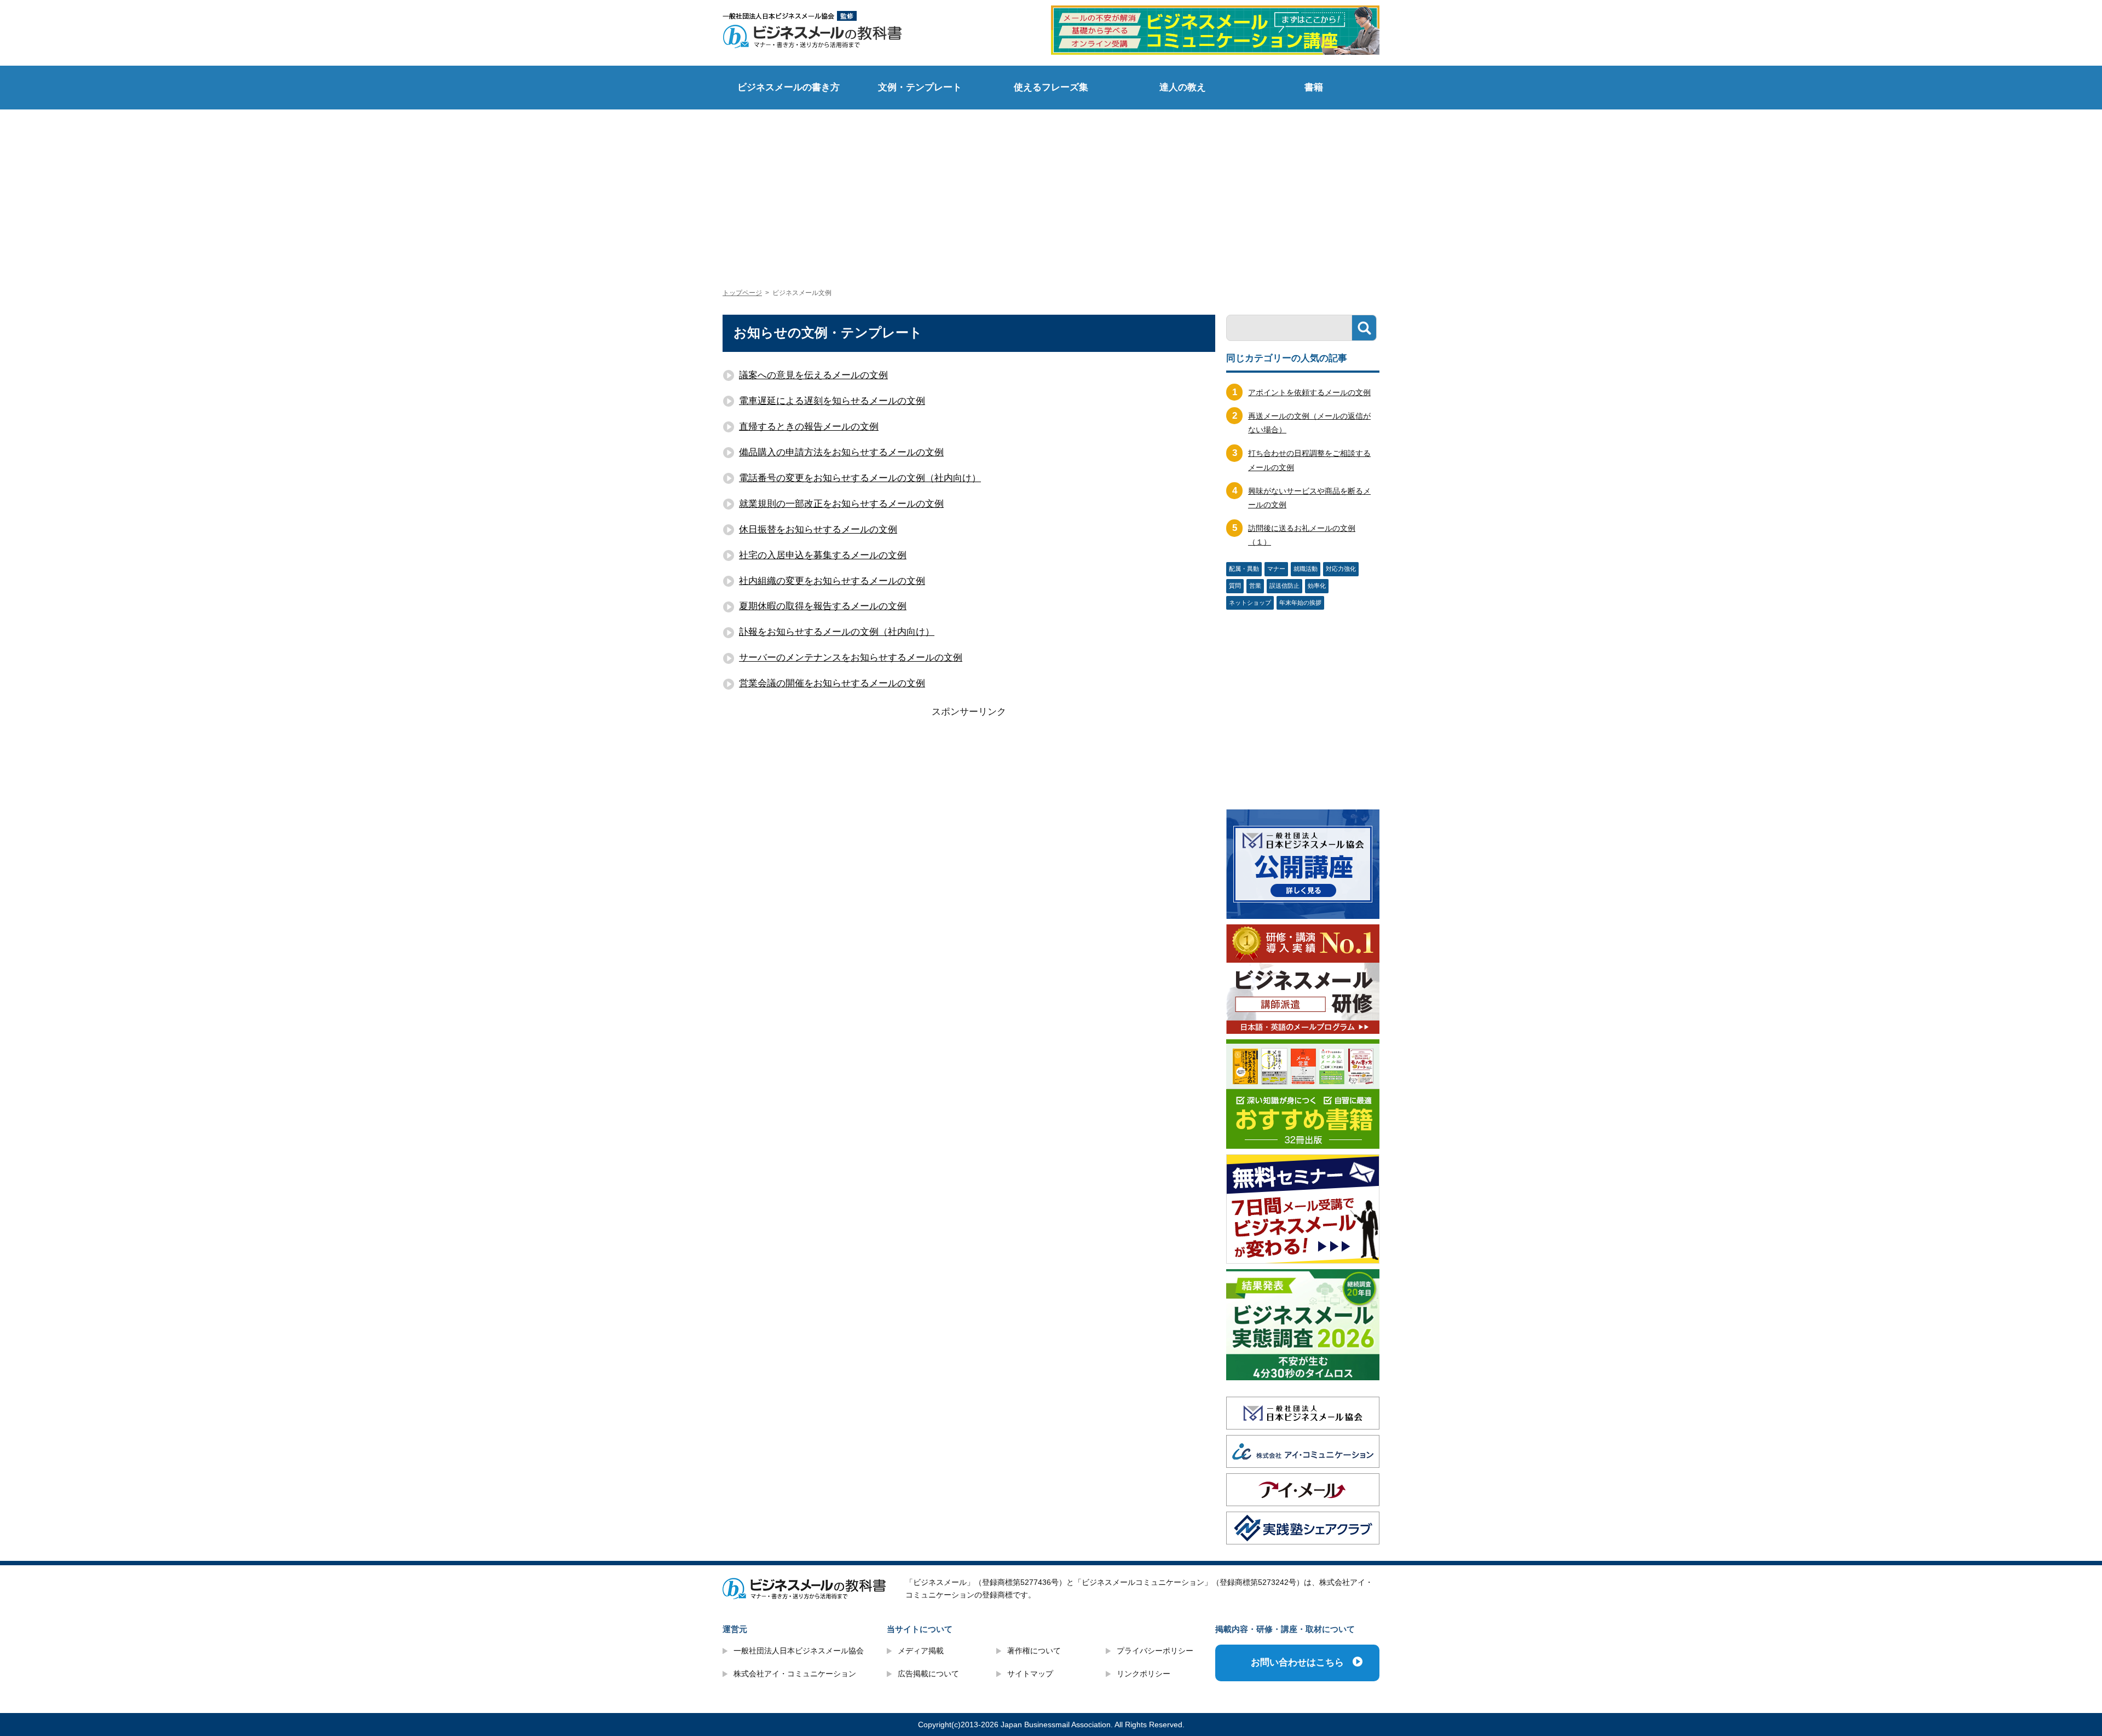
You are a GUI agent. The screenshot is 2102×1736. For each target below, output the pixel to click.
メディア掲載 (921, 1651)
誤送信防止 (1284, 586)
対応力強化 (1341, 569)
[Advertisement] (1051, 189)
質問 (1235, 586)
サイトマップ (1030, 1674)
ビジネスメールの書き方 (789, 87)
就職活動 (1306, 569)
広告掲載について (928, 1674)
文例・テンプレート (920, 87)
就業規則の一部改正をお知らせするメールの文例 (841, 504)
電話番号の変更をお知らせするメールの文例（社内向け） (860, 478)
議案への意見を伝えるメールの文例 (813, 375)
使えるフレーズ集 (1051, 87)
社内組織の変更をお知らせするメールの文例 (832, 581)
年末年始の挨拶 (1300, 603)
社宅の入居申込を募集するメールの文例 (823, 555)
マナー (1276, 569)
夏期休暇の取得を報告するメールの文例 (823, 606)
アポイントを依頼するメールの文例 (1309, 392)
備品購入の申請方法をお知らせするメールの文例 (841, 452)
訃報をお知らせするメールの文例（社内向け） (837, 632)
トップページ (742, 293)
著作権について (1034, 1651)
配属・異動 (1244, 569)
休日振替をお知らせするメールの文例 (818, 530)
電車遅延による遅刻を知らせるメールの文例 (832, 401)
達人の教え (1183, 87)
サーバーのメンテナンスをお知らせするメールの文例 (851, 658)
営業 (1255, 586)
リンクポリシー (1144, 1674)
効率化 (1317, 586)
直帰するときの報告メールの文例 (809, 427)
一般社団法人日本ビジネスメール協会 (799, 1651)
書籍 (1314, 87)
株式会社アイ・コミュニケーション (795, 1674)
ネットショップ (1250, 603)
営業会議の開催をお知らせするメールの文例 (832, 683)
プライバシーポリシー (1155, 1651)
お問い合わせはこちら (1297, 1662)
